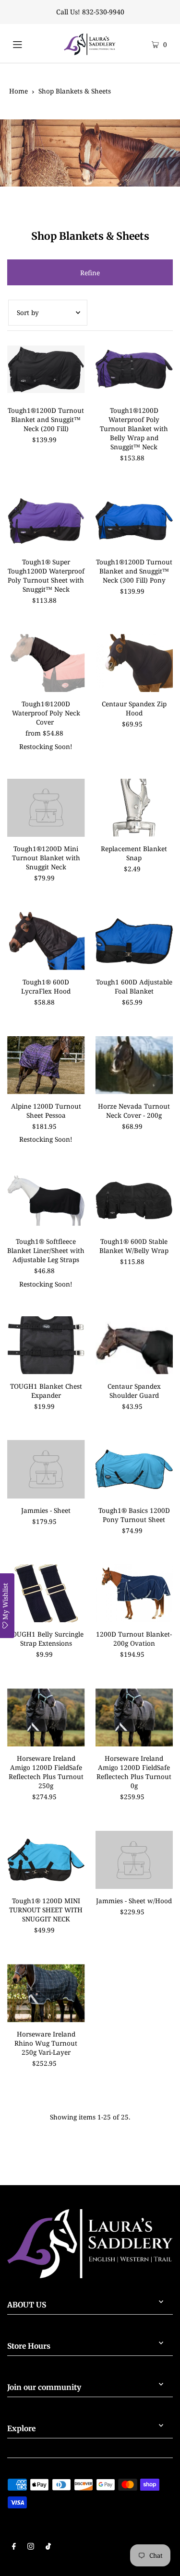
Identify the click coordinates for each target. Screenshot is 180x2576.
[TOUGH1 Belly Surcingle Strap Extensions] (46, 1593)
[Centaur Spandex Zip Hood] (134, 663)
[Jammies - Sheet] (46, 1469)
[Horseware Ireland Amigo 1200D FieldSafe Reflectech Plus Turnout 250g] (46, 1717)
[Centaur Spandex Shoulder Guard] (134, 1345)
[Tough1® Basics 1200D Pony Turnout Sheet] (134, 1469)
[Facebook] (14, 2547)
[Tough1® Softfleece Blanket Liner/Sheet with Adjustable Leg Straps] (46, 1200)
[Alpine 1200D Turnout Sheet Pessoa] (46, 1065)
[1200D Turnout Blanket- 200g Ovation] (134, 1593)
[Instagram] (31, 2547)
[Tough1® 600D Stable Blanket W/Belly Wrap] (134, 1200)
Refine (90, 273)
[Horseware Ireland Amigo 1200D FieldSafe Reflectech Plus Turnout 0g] (134, 1717)
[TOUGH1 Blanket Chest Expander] (46, 1345)
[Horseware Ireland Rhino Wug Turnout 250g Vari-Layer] (46, 1993)
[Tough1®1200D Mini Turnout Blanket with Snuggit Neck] (46, 808)
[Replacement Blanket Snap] (134, 808)
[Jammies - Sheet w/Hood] (134, 1860)
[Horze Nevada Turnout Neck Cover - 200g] (134, 1065)
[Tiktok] (48, 2547)
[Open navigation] (26, 43)
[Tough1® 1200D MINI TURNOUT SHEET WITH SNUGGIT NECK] (46, 1860)
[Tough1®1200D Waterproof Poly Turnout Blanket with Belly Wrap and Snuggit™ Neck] (134, 369)
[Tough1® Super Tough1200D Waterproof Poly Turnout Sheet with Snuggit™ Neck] (46, 521)
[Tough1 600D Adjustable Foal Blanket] (134, 941)
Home (18, 91)
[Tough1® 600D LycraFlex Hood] (46, 941)
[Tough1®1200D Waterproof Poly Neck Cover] (46, 663)
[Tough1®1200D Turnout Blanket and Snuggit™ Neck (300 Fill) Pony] (134, 521)
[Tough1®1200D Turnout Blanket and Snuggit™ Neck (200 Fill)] (46, 369)
